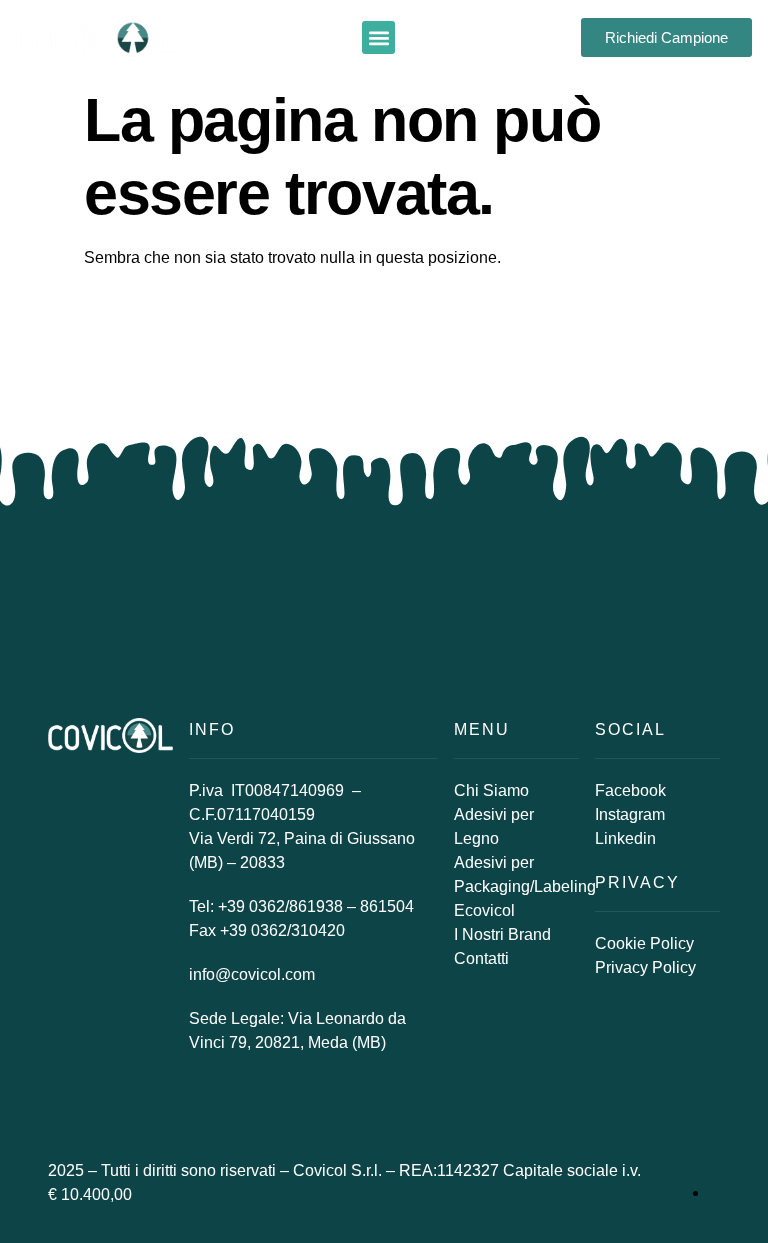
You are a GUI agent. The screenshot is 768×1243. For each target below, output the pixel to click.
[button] (378, 37)
